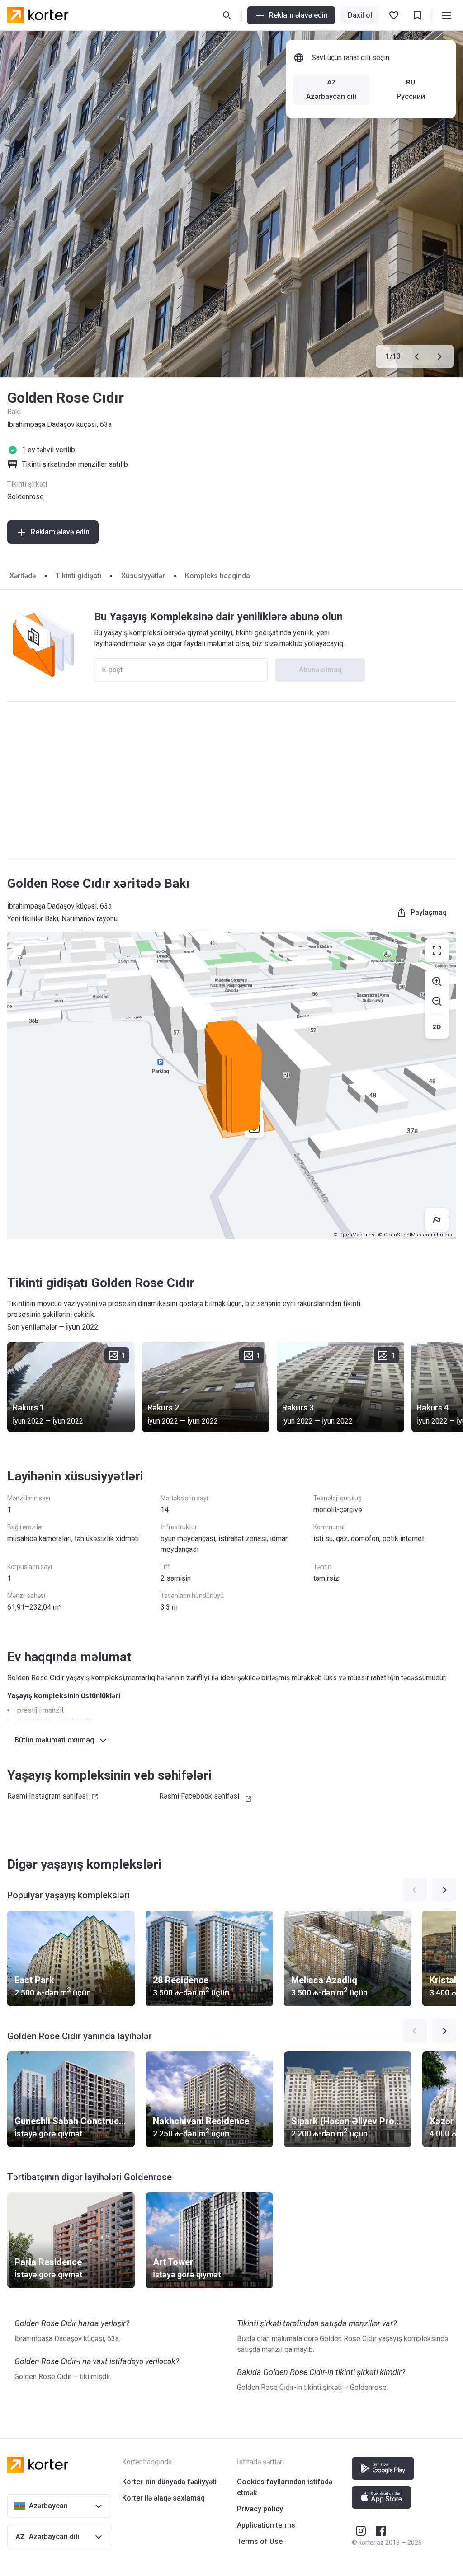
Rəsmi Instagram (47, 1796)
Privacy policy (260, 2509)
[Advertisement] (231, 779)
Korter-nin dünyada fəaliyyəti (169, 2482)
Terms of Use (260, 2541)
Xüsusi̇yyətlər (143, 576)
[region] (231, 1085)
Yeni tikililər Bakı (33, 919)
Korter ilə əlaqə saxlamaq (163, 2498)
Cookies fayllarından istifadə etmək (285, 2487)
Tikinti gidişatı (78, 576)
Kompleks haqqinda (217, 576)
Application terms (266, 2525)
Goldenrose (26, 497)
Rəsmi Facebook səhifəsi (199, 1796)
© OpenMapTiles (354, 1235)
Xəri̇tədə (23, 576)
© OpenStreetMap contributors (415, 1235)
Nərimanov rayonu (90, 919)
